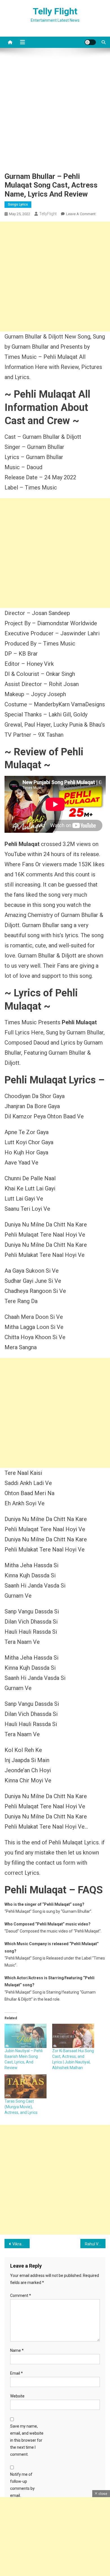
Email (16, 2373)
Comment (21, 2296)
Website (17, 2396)
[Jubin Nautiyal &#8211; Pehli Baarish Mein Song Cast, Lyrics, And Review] (26, 2036)
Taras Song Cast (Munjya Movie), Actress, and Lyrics (21, 2107)
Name (17, 2350)
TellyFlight (48, 214)
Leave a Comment (81, 214)
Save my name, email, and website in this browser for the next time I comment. (27, 2440)
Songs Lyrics (18, 204)
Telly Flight (55, 11)
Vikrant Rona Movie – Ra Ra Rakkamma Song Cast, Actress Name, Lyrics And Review (21, 2244)
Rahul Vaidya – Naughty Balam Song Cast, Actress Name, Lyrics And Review (95, 2244)
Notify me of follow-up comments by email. (22, 2485)
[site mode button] (90, 42)
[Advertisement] (55, 114)
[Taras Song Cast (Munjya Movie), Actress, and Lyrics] (26, 2086)
